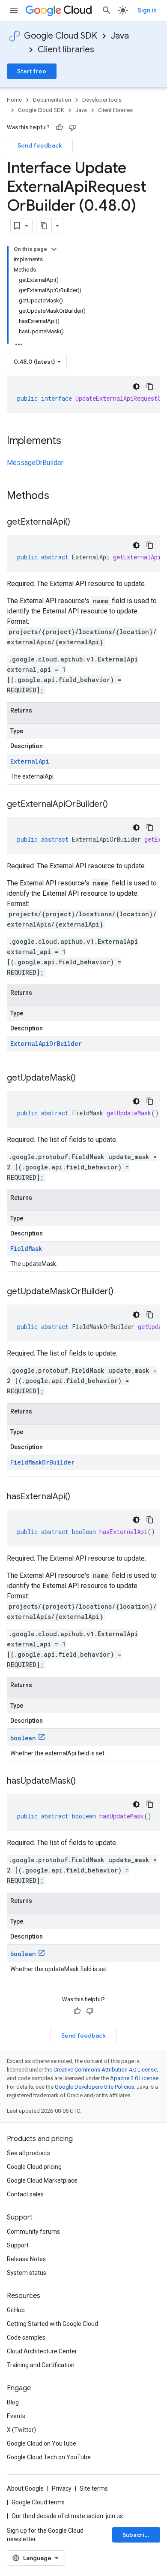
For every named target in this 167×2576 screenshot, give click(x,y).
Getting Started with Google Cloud (52, 2324)
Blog (13, 2402)
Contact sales (25, 2194)
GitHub (16, 2310)
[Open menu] (14, 10)
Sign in (147, 10)
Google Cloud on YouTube (42, 2443)
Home (14, 100)
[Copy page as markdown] (44, 226)
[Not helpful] (72, 127)
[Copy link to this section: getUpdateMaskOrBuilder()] (122, 1292)
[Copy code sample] (150, 387)
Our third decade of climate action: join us (67, 2516)
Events (16, 2416)
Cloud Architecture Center (42, 2351)
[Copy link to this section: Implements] (70, 441)
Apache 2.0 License (134, 2078)
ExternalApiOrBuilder (46, 1043)
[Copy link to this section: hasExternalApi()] (79, 1497)
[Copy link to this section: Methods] (60, 496)
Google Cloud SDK (61, 36)
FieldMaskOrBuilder (42, 1462)
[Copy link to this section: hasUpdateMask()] (84, 1782)
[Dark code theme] (136, 387)
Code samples (26, 2337)
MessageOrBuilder (35, 463)
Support (18, 2245)
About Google (25, 2488)
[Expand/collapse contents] (54, 249)
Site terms (94, 2488)
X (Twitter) (21, 2430)
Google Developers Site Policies (94, 2087)
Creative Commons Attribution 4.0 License (105, 2070)
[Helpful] (60, 127)
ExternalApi (30, 761)
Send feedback (40, 145)
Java (120, 36)
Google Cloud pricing (34, 2167)
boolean (23, 1738)
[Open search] (107, 10)
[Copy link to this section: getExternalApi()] (79, 522)
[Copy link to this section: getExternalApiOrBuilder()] (116, 805)
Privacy (62, 2488)
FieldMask (26, 1249)
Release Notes (26, 2259)
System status (27, 2273)
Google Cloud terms (38, 2502)
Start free (32, 71)
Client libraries (66, 50)
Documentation (52, 100)
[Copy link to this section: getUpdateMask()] (84, 1078)
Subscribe (137, 2535)
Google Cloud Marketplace (42, 2180)
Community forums (33, 2232)
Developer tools (102, 100)
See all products (28, 2153)
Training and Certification (41, 2365)
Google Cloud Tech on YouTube (49, 2457)
